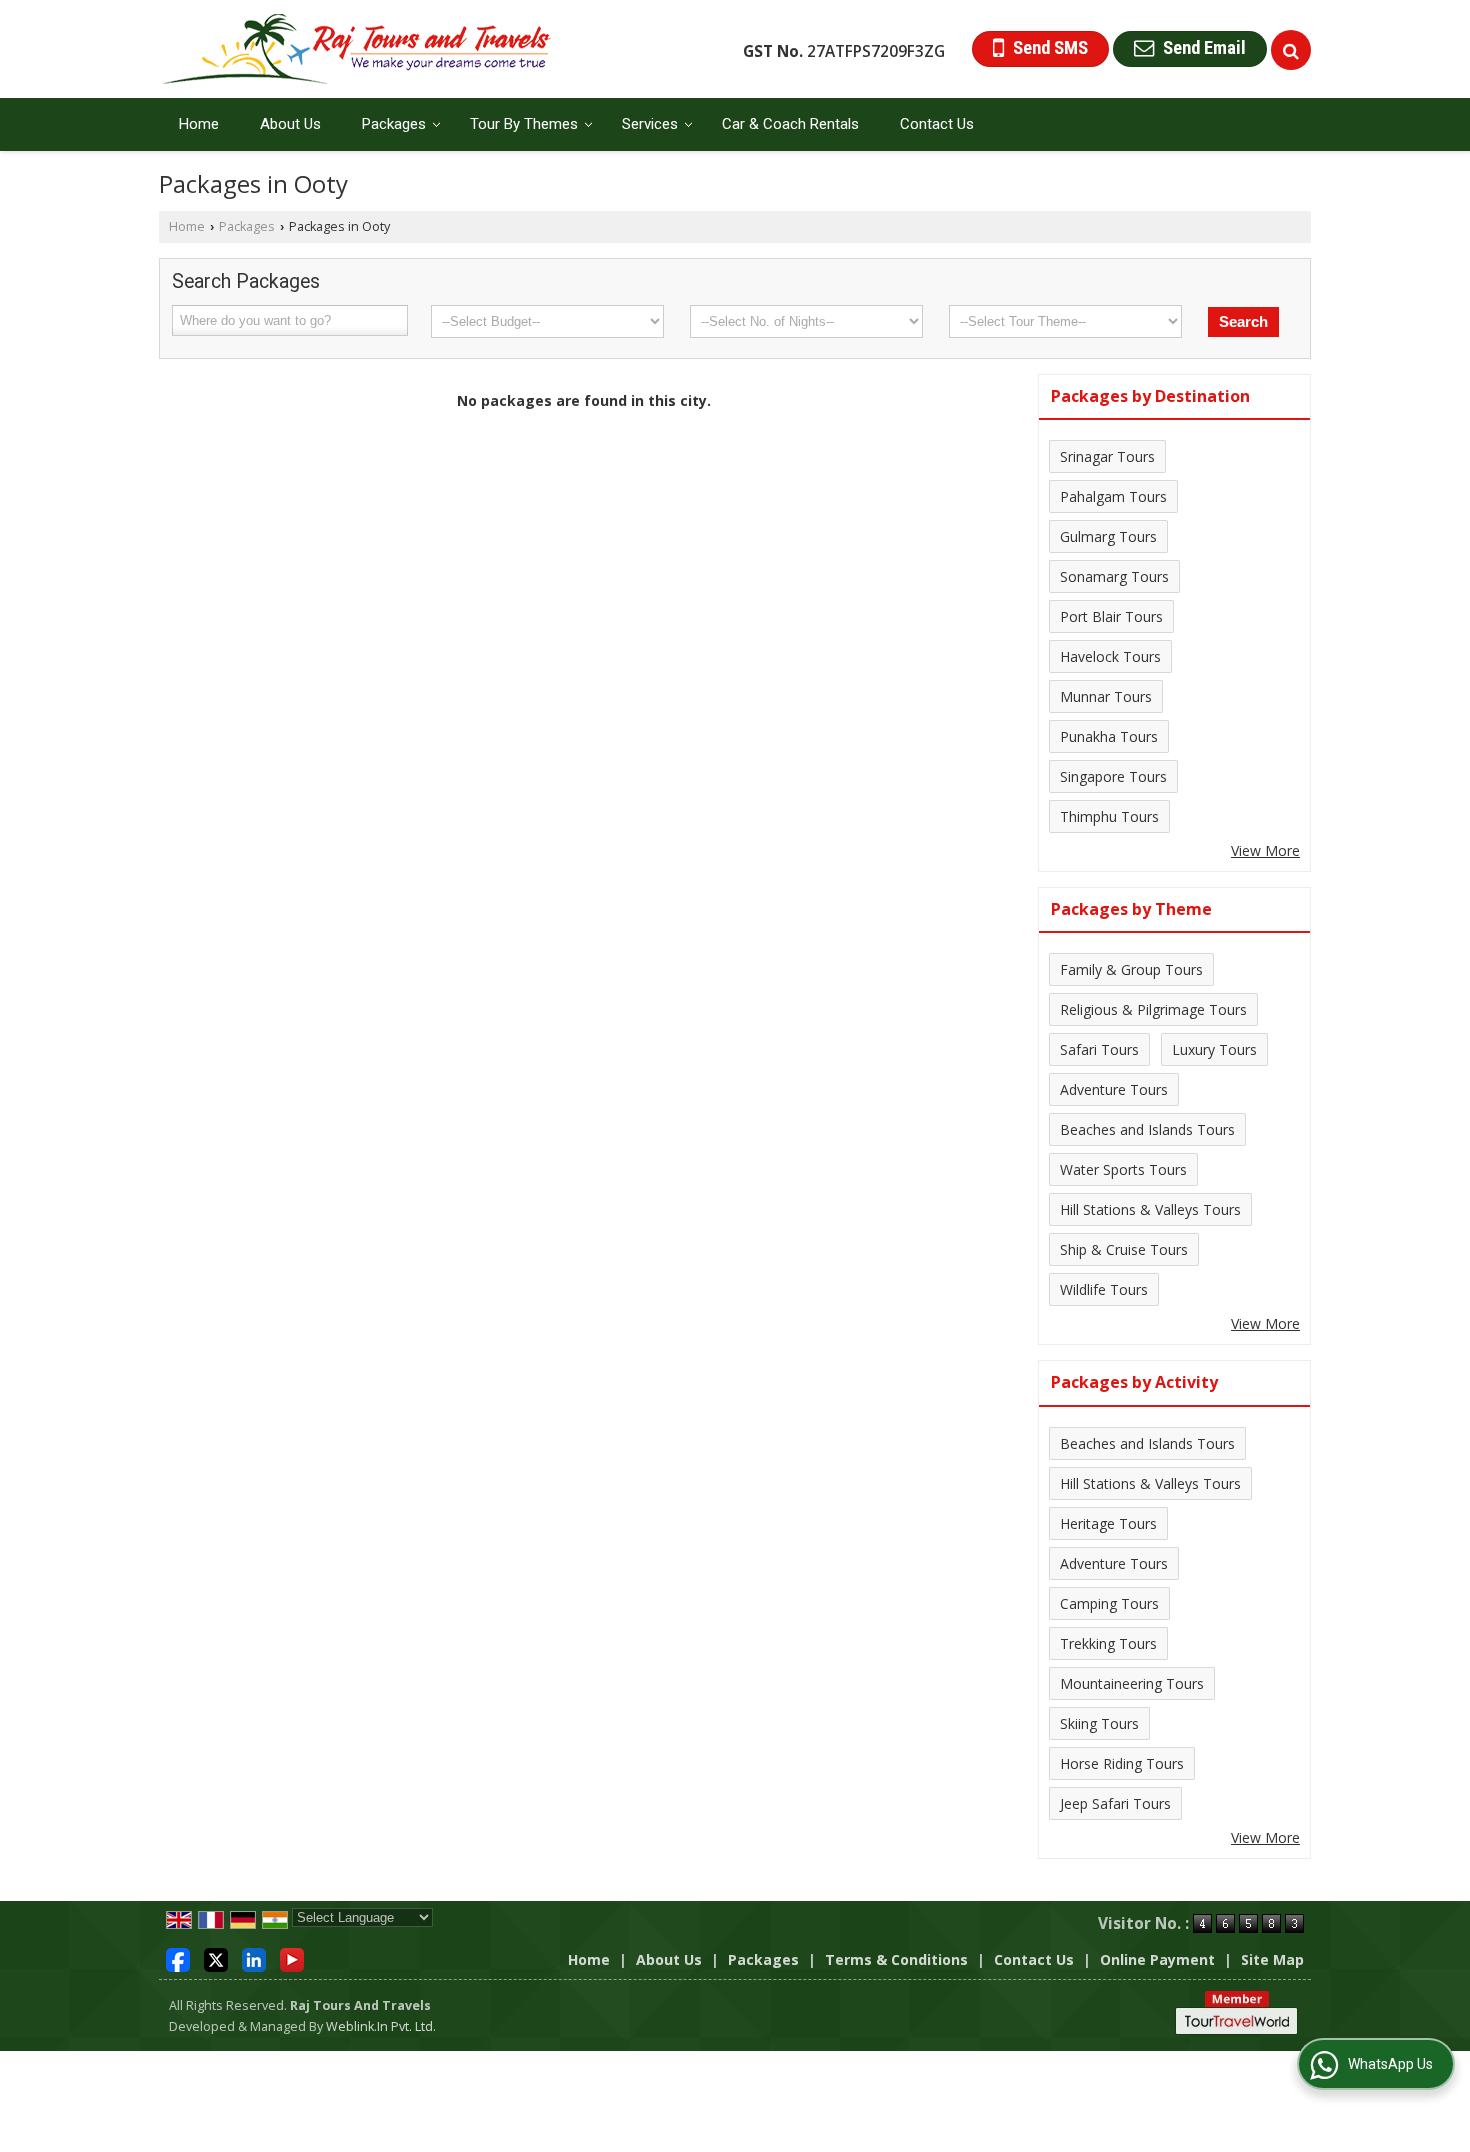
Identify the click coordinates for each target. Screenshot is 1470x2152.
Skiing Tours (1099, 1723)
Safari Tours (1099, 1049)
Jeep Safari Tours (1115, 1803)
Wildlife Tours (1104, 1289)
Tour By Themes (524, 124)
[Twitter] (216, 1958)
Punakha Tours (1109, 736)
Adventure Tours (1114, 1089)
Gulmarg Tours (1108, 536)
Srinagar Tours (1107, 456)
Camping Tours (1109, 1603)
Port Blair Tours (1111, 616)
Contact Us (937, 124)
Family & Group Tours (1131, 969)
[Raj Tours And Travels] (357, 49)
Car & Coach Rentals (790, 124)
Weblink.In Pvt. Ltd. (381, 2026)
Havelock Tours (1110, 656)
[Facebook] (178, 1958)
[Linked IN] (254, 1958)
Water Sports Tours (1123, 1169)
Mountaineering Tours (1132, 1683)
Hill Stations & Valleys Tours (1150, 1209)
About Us (290, 124)
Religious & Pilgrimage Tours (1153, 1009)
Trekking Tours (1108, 1643)
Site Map (1272, 1959)
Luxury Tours (1214, 1049)
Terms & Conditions (896, 1959)
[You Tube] (292, 1958)
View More (1265, 850)
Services (650, 124)
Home (199, 124)
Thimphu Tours (1109, 816)
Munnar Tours (1106, 696)
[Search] (1291, 50)
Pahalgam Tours (1113, 496)
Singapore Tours (1113, 776)
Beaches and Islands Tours (1147, 1129)
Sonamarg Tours (1114, 576)
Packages (394, 124)
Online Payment (1157, 1959)
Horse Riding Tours (1122, 1763)
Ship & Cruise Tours (1124, 1249)
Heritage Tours (1108, 1523)
